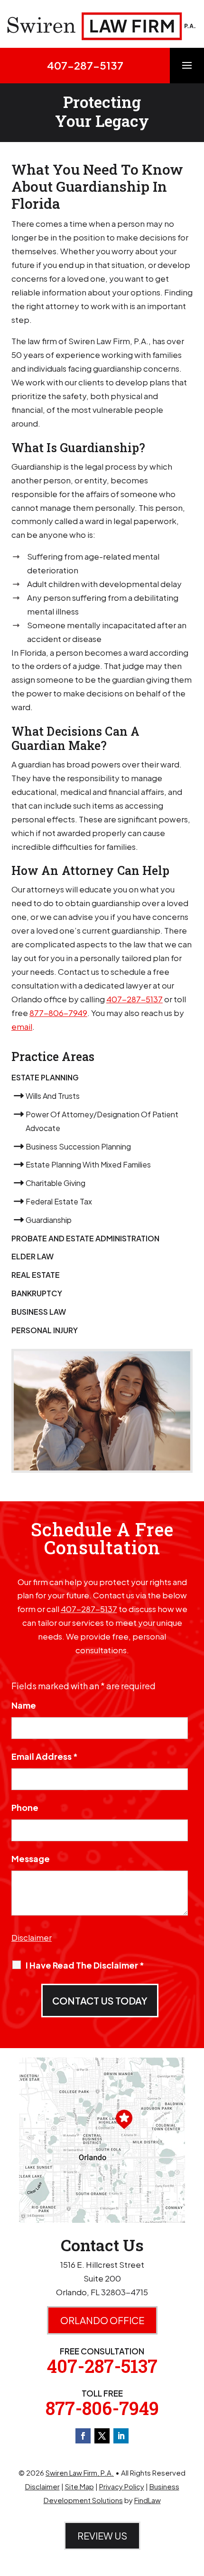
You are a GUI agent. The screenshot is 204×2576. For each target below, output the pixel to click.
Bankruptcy (37, 1293)
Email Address (45, 1756)
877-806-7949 (58, 1013)
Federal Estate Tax (59, 1201)
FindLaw (148, 2500)
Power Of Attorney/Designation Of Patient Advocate (102, 1121)
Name (24, 1705)
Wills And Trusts (53, 1096)
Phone (25, 1807)
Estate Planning (45, 1077)
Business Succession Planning (78, 1146)
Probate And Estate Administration (85, 1238)
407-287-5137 (85, 65)
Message (31, 1858)
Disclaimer (32, 1937)
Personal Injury (45, 1330)
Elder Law (32, 1256)
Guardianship (49, 1220)
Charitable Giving (56, 1183)
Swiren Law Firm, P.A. (80, 2473)
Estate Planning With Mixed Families (88, 1164)
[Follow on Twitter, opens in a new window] (102, 2436)
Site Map (79, 2486)
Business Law (39, 1312)
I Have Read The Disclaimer (85, 1965)
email (22, 1026)
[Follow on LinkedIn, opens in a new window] (121, 2436)
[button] (187, 71)
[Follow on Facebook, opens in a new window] (83, 2436)
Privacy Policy (122, 2486)
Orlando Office (102, 2320)
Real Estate (36, 1275)
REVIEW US (102, 2536)
